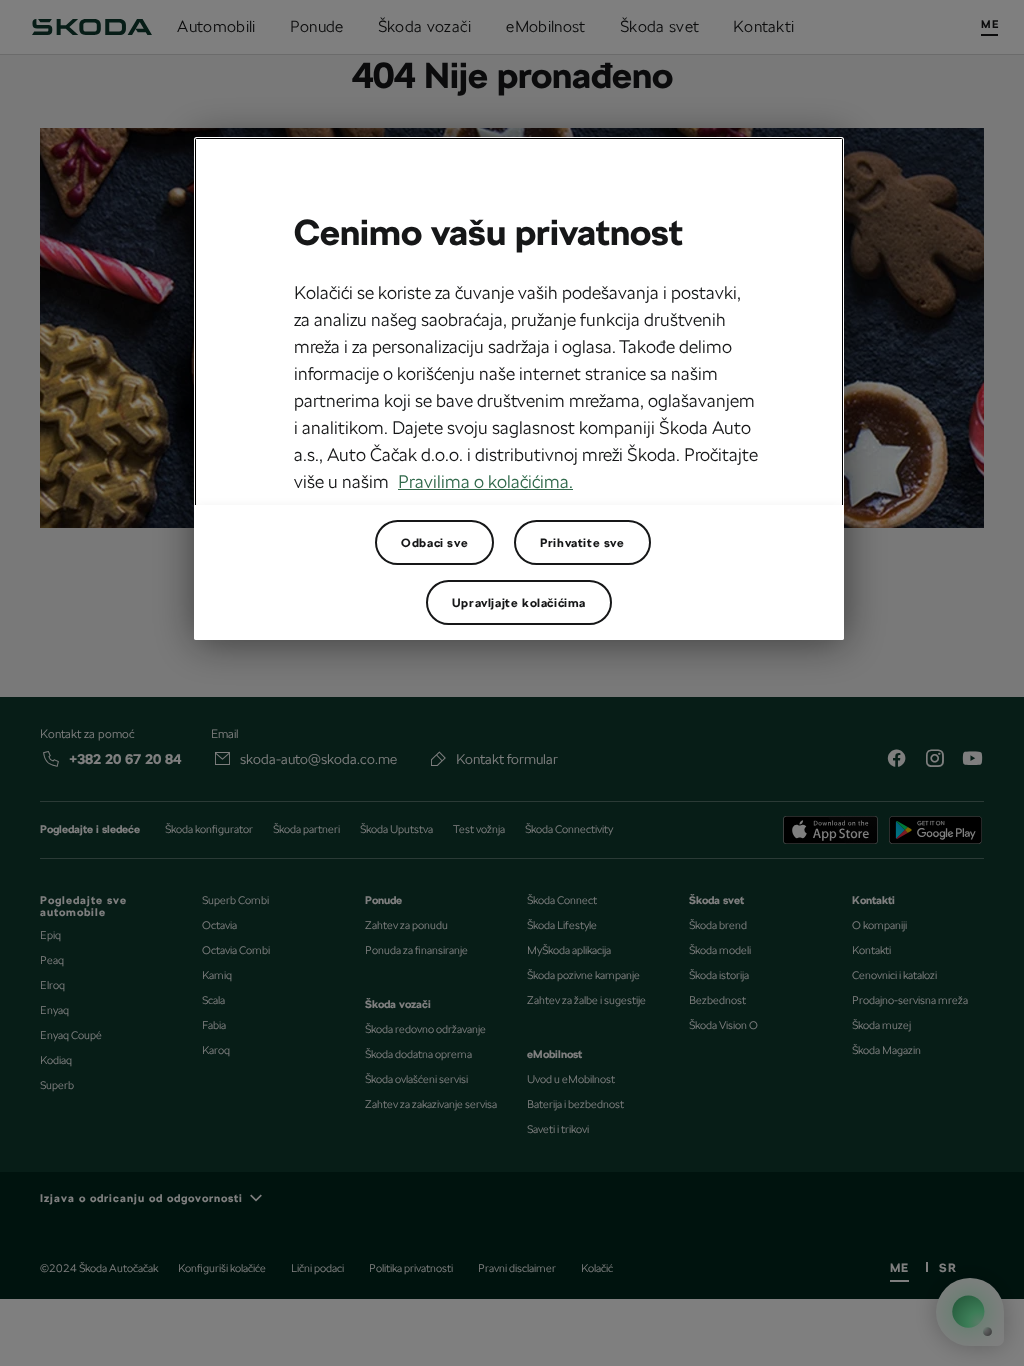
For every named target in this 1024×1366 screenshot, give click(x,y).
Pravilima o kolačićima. (485, 481)
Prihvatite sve (582, 543)
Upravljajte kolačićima (519, 603)
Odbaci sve (434, 543)
